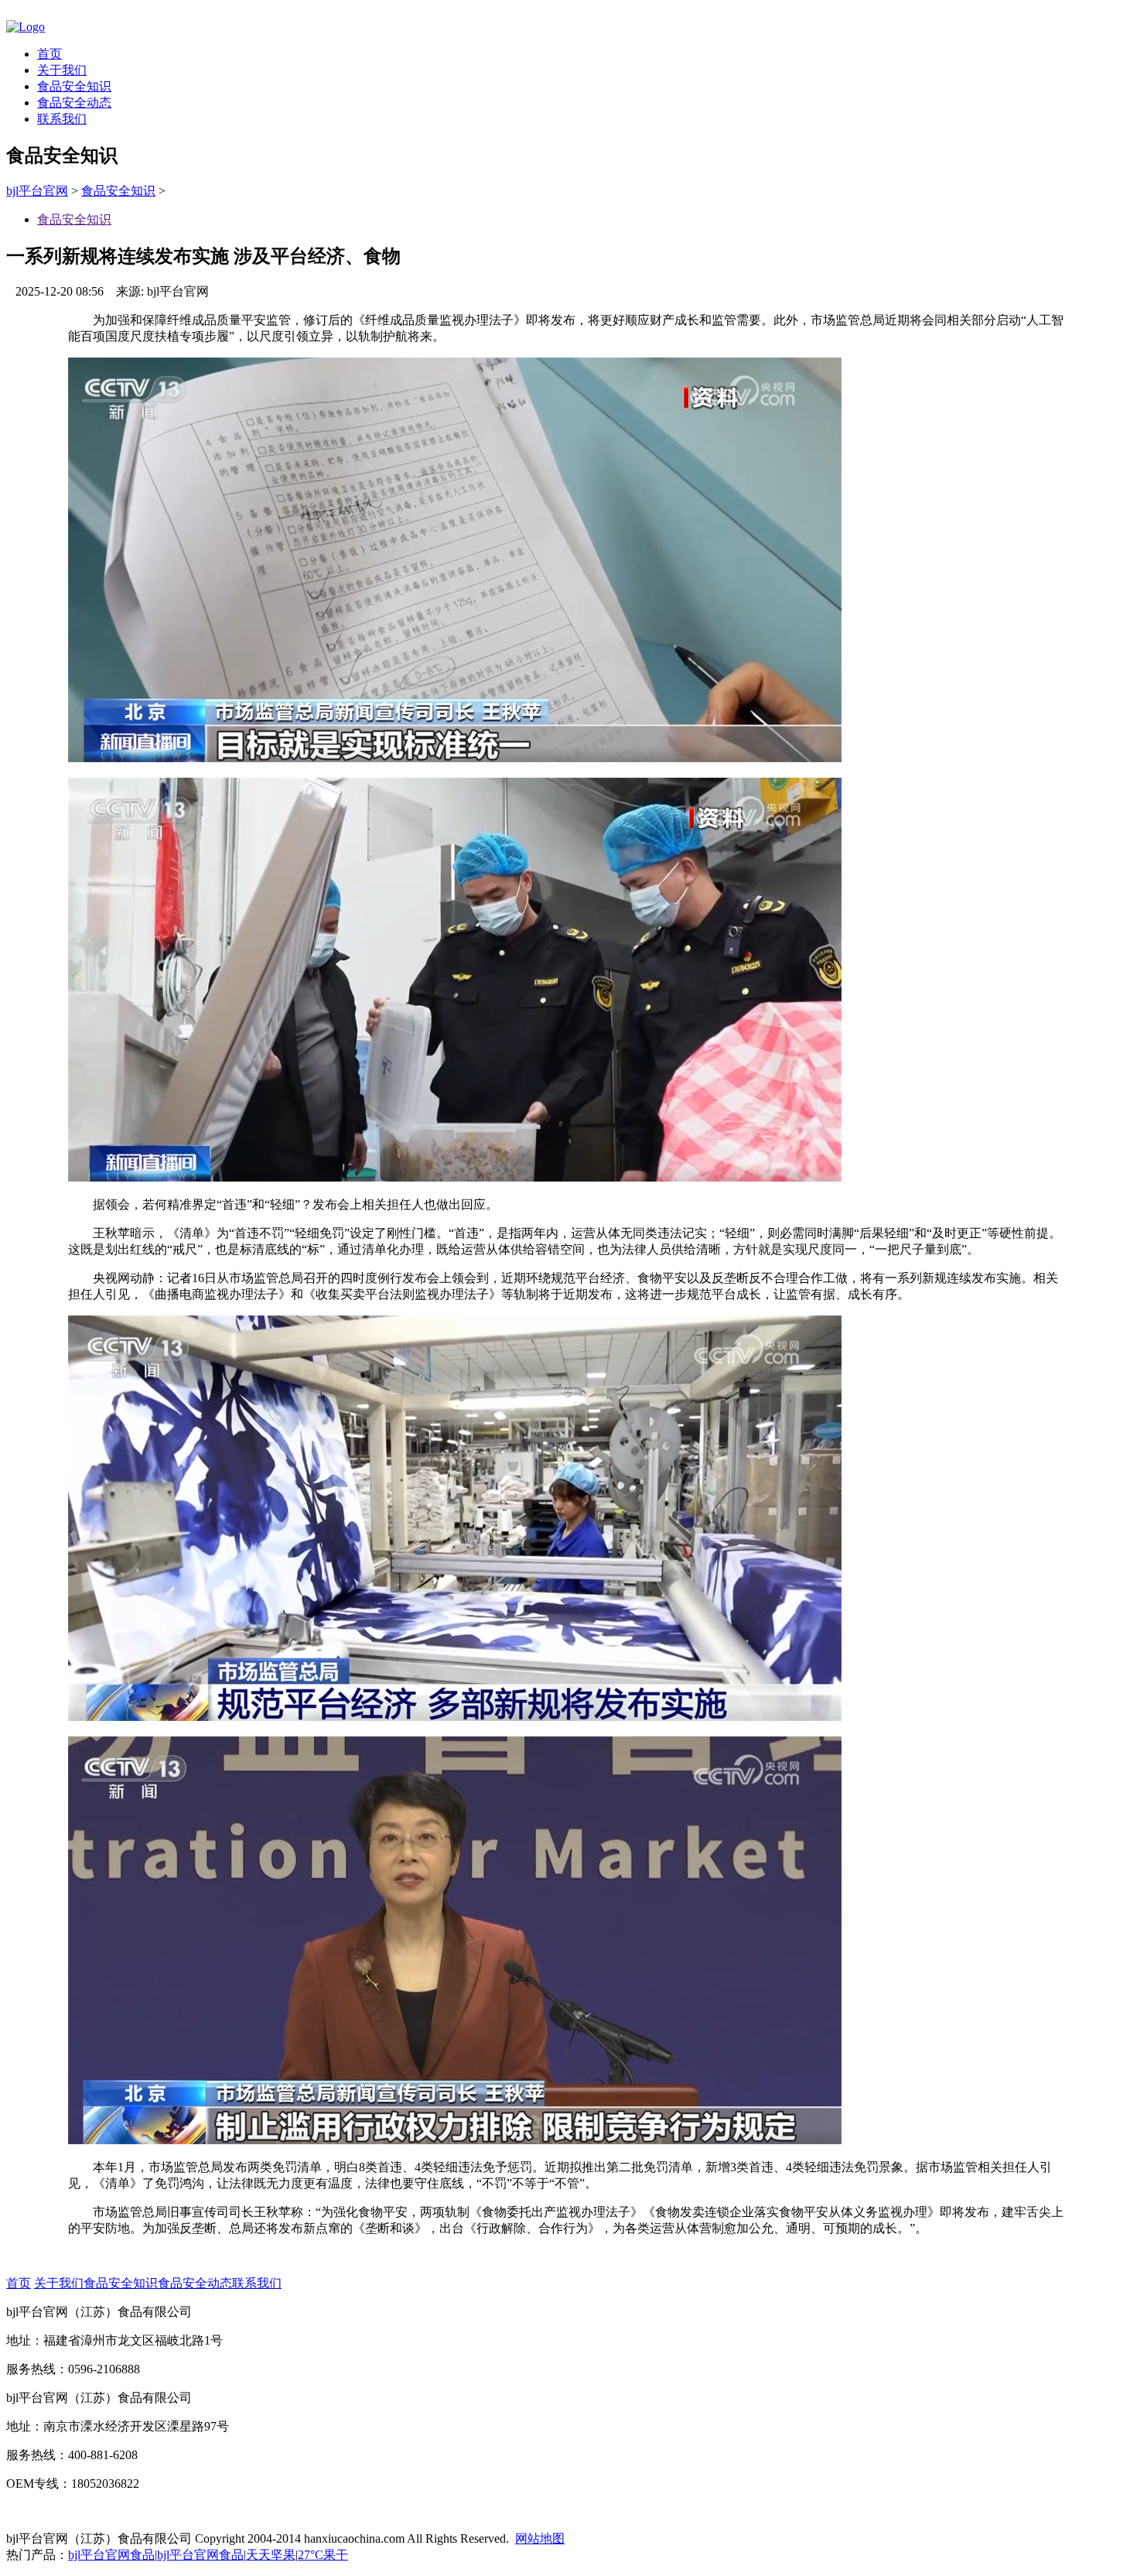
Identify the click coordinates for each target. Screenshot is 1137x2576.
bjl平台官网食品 (111, 2555)
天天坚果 (271, 2555)
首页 (50, 54)
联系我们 (62, 119)
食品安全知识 (74, 86)
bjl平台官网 (37, 191)
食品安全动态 (74, 103)
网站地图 (540, 2538)
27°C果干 (323, 2555)
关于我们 (62, 70)
